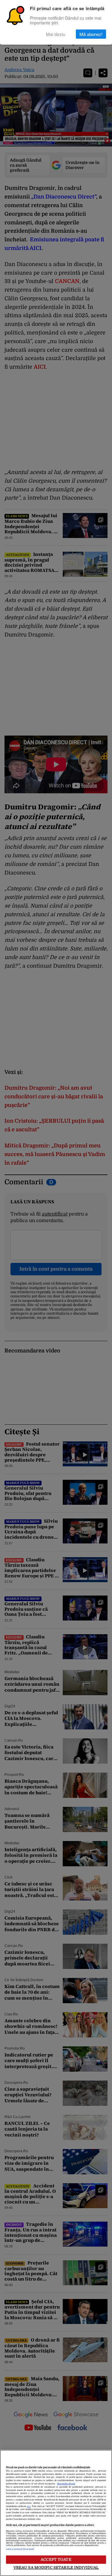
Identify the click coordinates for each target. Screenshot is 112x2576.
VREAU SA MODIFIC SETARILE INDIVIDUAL (56, 2568)
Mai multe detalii (66, 2484)
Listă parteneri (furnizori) (20, 2549)
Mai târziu (56, 34)
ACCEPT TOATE (56, 2559)
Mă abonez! (91, 34)
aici (29, 2506)
